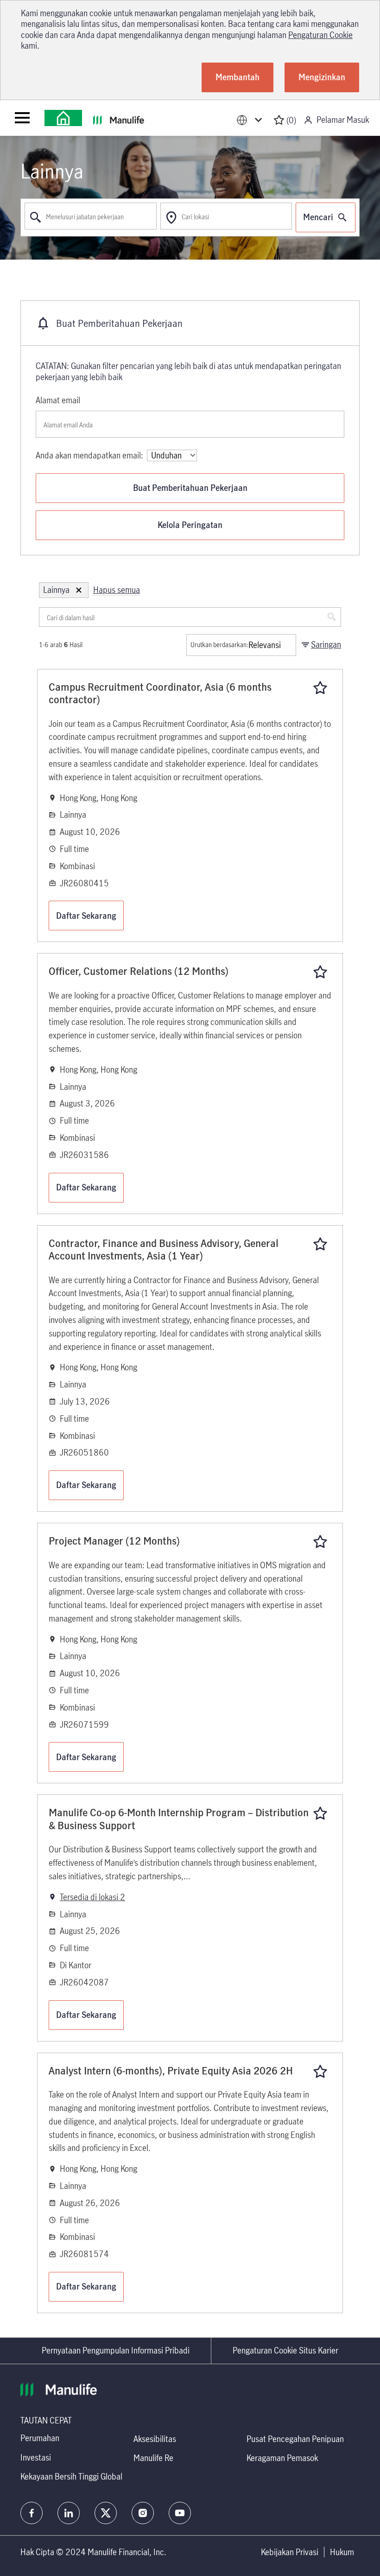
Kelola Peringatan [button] (190, 525)
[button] (79, 590)
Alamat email (58, 400)
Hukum (342, 2552)
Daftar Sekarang (86, 916)
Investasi (36, 2457)
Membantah (237, 77)
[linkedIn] (69, 2513)
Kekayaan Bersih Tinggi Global (71, 2476)
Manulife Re (153, 2458)
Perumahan (40, 2438)
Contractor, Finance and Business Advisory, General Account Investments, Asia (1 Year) (164, 1250)
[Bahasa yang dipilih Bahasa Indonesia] (251, 120)
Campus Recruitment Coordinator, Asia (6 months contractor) (160, 693)
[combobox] (91, 216)
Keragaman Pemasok (282, 2458)
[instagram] (143, 2513)
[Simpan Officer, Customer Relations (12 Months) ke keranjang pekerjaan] (320, 972)
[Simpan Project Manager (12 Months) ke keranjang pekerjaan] (320, 1542)
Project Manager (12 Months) (114, 1541)
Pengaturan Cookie (320, 35)
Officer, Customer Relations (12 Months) (139, 971)
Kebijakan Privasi (290, 2552)
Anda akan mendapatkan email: (89, 455)
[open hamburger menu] (22, 118)
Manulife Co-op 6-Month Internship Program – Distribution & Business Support (179, 1819)
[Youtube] (180, 2513)
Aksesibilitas (155, 2439)
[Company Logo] (63, 118)
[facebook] (32, 2513)
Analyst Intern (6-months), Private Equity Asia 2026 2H (171, 2071)
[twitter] (106, 2513)
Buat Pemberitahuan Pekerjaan (190, 488)
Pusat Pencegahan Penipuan (295, 2439)
